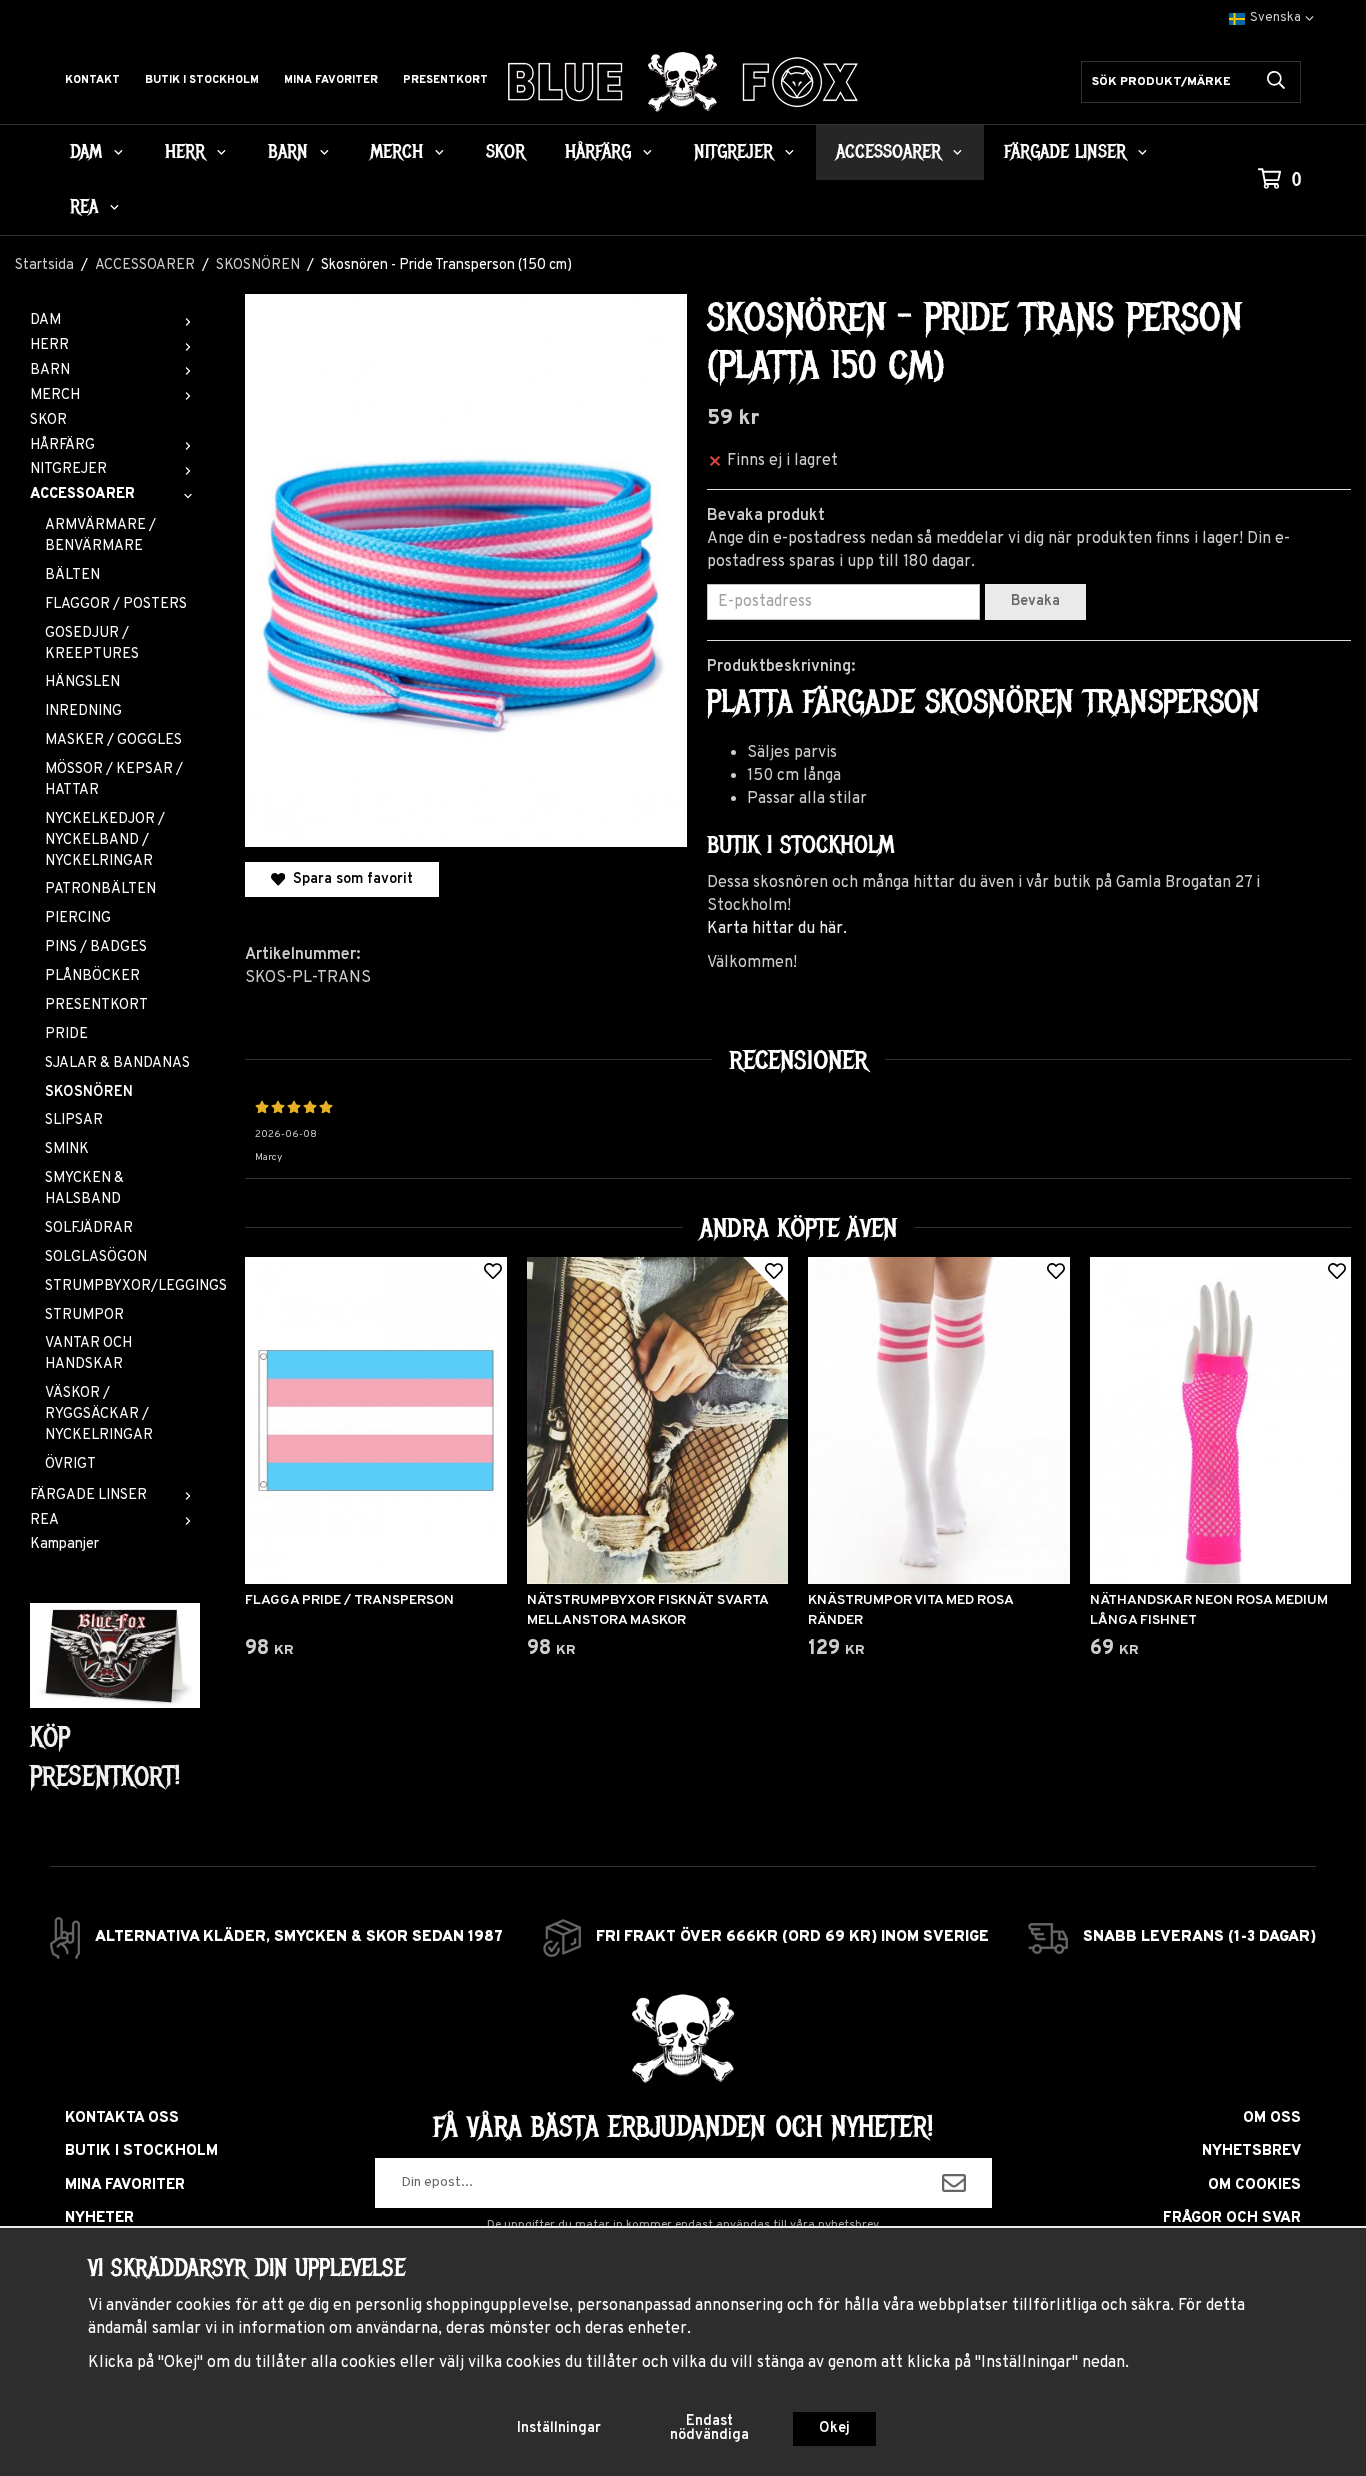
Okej (834, 2428)
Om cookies (1254, 2185)
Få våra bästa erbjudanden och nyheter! (683, 2127)
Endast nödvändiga (709, 2428)
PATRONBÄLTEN (100, 889)
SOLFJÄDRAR (89, 1228)
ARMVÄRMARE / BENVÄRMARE (100, 536)
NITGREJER (733, 152)
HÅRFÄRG (598, 152)
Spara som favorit (349, 879)
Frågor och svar (1232, 2218)
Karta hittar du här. (777, 929)
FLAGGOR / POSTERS (116, 604)
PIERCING (78, 918)
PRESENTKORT (96, 1005)
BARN (288, 152)
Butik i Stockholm (202, 80)
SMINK (67, 1149)
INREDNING (83, 711)
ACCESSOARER (888, 152)
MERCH (396, 152)
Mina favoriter (331, 80)
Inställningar (559, 2428)
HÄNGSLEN (82, 682)
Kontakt (92, 80)
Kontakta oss (122, 2118)
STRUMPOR (84, 1315)
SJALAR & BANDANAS (117, 1063)
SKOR (505, 152)
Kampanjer (64, 1544)
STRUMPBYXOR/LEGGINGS (122, 1286)
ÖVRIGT (70, 1464)
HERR (185, 152)
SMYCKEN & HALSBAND (84, 1189)
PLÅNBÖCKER (92, 976)
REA (84, 207)
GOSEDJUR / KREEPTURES (92, 644)
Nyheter (99, 2218)
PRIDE (66, 1034)
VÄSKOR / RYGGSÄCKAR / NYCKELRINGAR (99, 1414)
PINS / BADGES (96, 947)
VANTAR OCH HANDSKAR (88, 1354)
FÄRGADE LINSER (1065, 152)
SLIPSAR (74, 1120)
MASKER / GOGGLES (113, 740)
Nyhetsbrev (1251, 2151)
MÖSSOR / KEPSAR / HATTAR (114, 780)
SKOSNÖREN (89, 1092)
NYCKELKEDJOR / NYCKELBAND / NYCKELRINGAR (105, 840)
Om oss (1272, 2118)
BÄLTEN (72, 575)
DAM (86, 152)
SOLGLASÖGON (96, 1257)
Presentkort (445, 80)
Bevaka (1035, 601)
